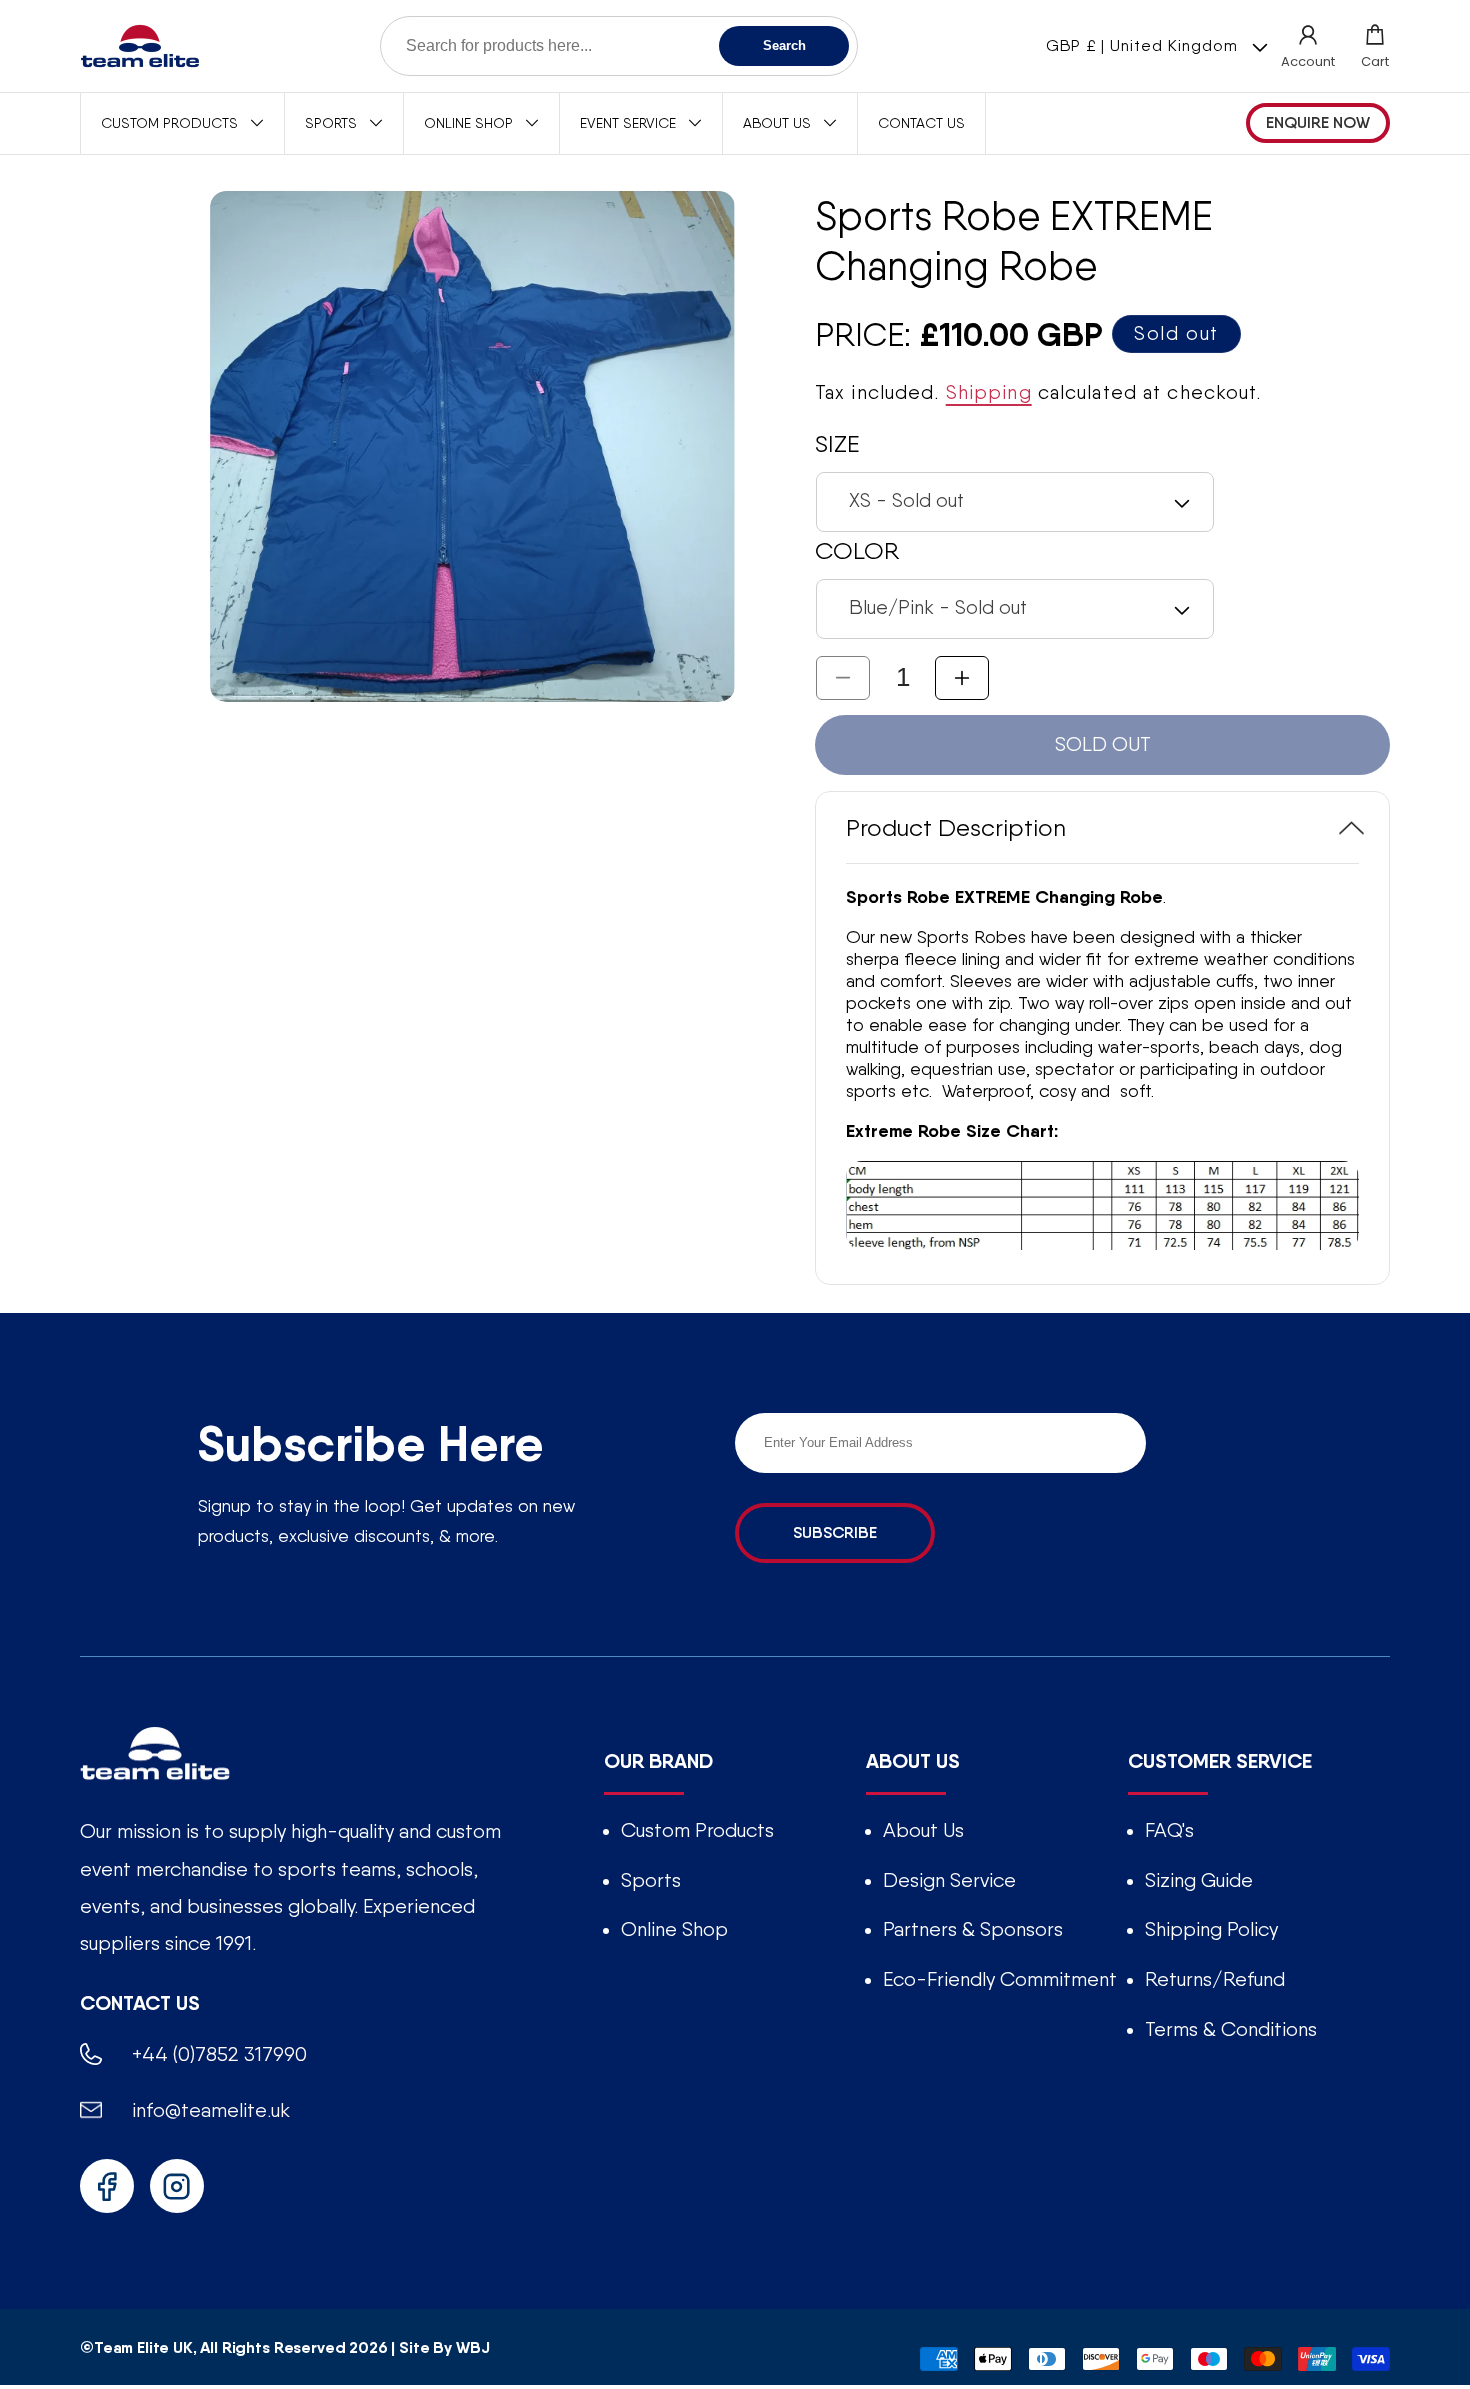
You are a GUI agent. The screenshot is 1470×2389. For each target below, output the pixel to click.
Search (784, 45)
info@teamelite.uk (211, 2110)
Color (857, 550)
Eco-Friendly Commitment (1000, 1979)
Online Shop (674, 1929)
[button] (1375, 46)
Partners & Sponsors (973, 1929)
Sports (651, 1880)
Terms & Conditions (1231, 2029)
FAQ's (1169, 1830)
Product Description (956, 827)
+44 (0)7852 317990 (219, 2054)
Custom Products (697, 1830)
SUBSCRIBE (835, 1532)
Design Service (949, 1880)
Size (837, 443)
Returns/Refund (1215, 1979)
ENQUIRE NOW (1318, 122)
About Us (923, 1830)
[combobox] (619, 46)
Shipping (989, 393)
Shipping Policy (1211, 1929)
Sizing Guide (1199, 1880)
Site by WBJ (444, 2347)
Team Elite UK (143, 2347)
